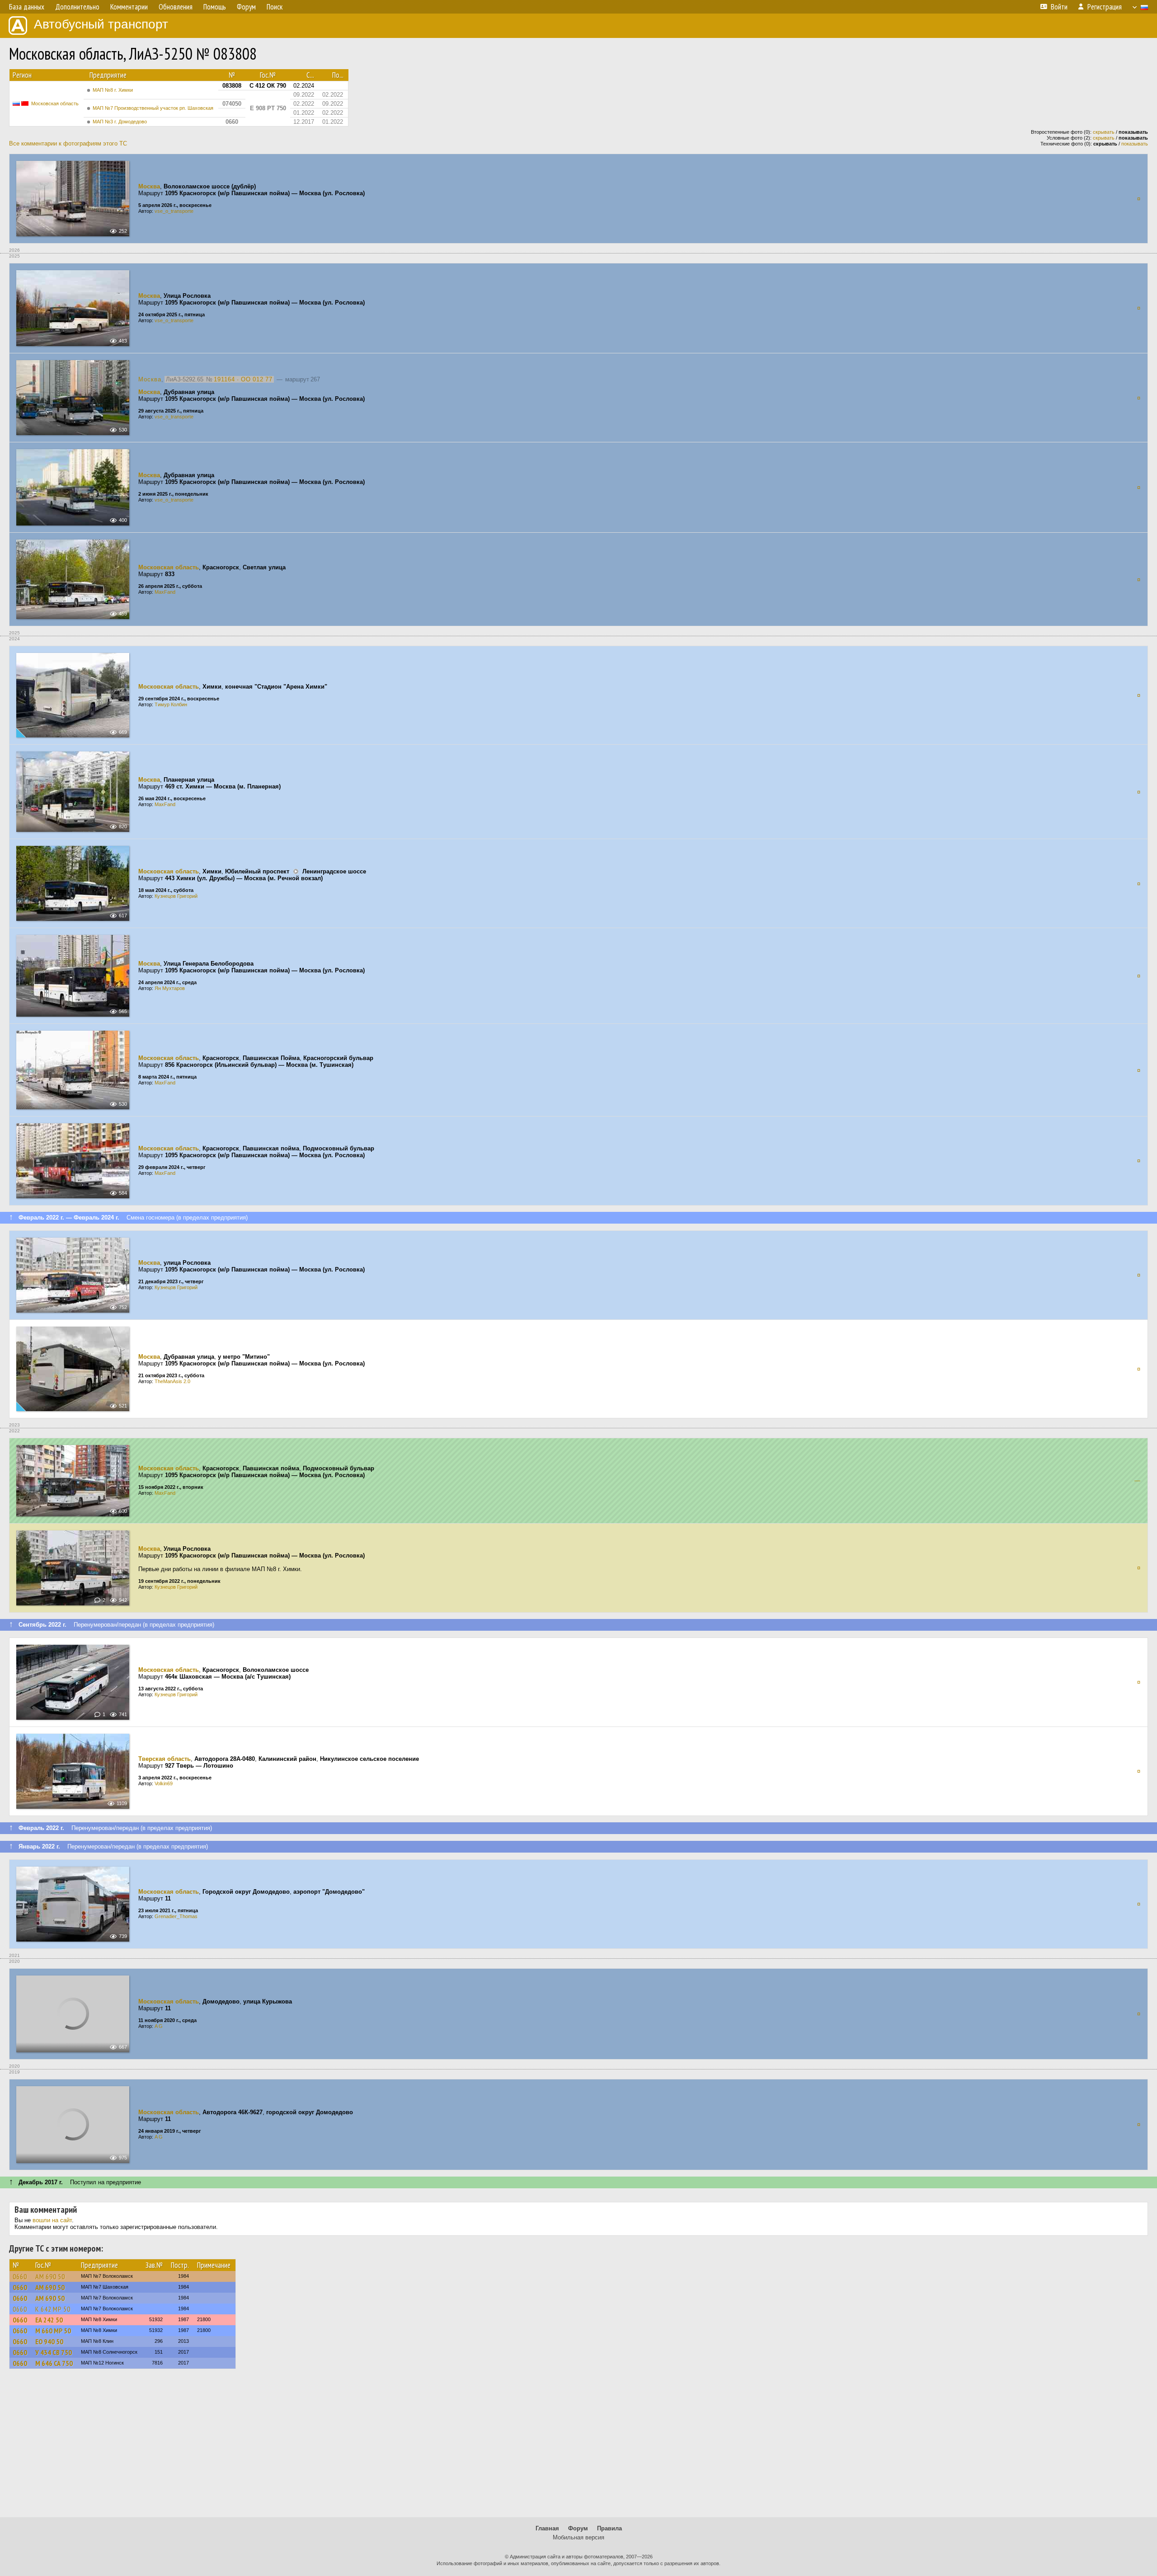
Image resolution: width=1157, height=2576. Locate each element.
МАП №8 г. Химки (113, 90)
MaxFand (165, 592)
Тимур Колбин (171, 704)
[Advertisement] (578, 2447)
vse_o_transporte (174, 211)
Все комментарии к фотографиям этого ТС (68, 143)
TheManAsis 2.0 (172, 1381)
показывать (1135, 144)
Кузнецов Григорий (176, 896)
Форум (578, 2528)
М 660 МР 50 (53, 2331)
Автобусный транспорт (101, 24)
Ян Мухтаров (170, 988)
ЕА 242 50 (49, 2320)
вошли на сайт (52, 2220)
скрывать (1104, 132)
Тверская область (165, 1759)
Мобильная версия (578, 2537)
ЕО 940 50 (49, 2341)
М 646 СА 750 (54, 2363)
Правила (609, 2528)
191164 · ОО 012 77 (243, 379)
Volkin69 (164, 1783)
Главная (547, 2528)
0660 (20, 2276)
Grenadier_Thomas (176, 1916)
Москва (149, 186)
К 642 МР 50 (53, 2309)
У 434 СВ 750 (54, 2352)
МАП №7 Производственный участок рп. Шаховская (153, 108)
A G (159, 2026)
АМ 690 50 (50, 2276)
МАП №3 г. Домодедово (120, 122)
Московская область (55, 103)
